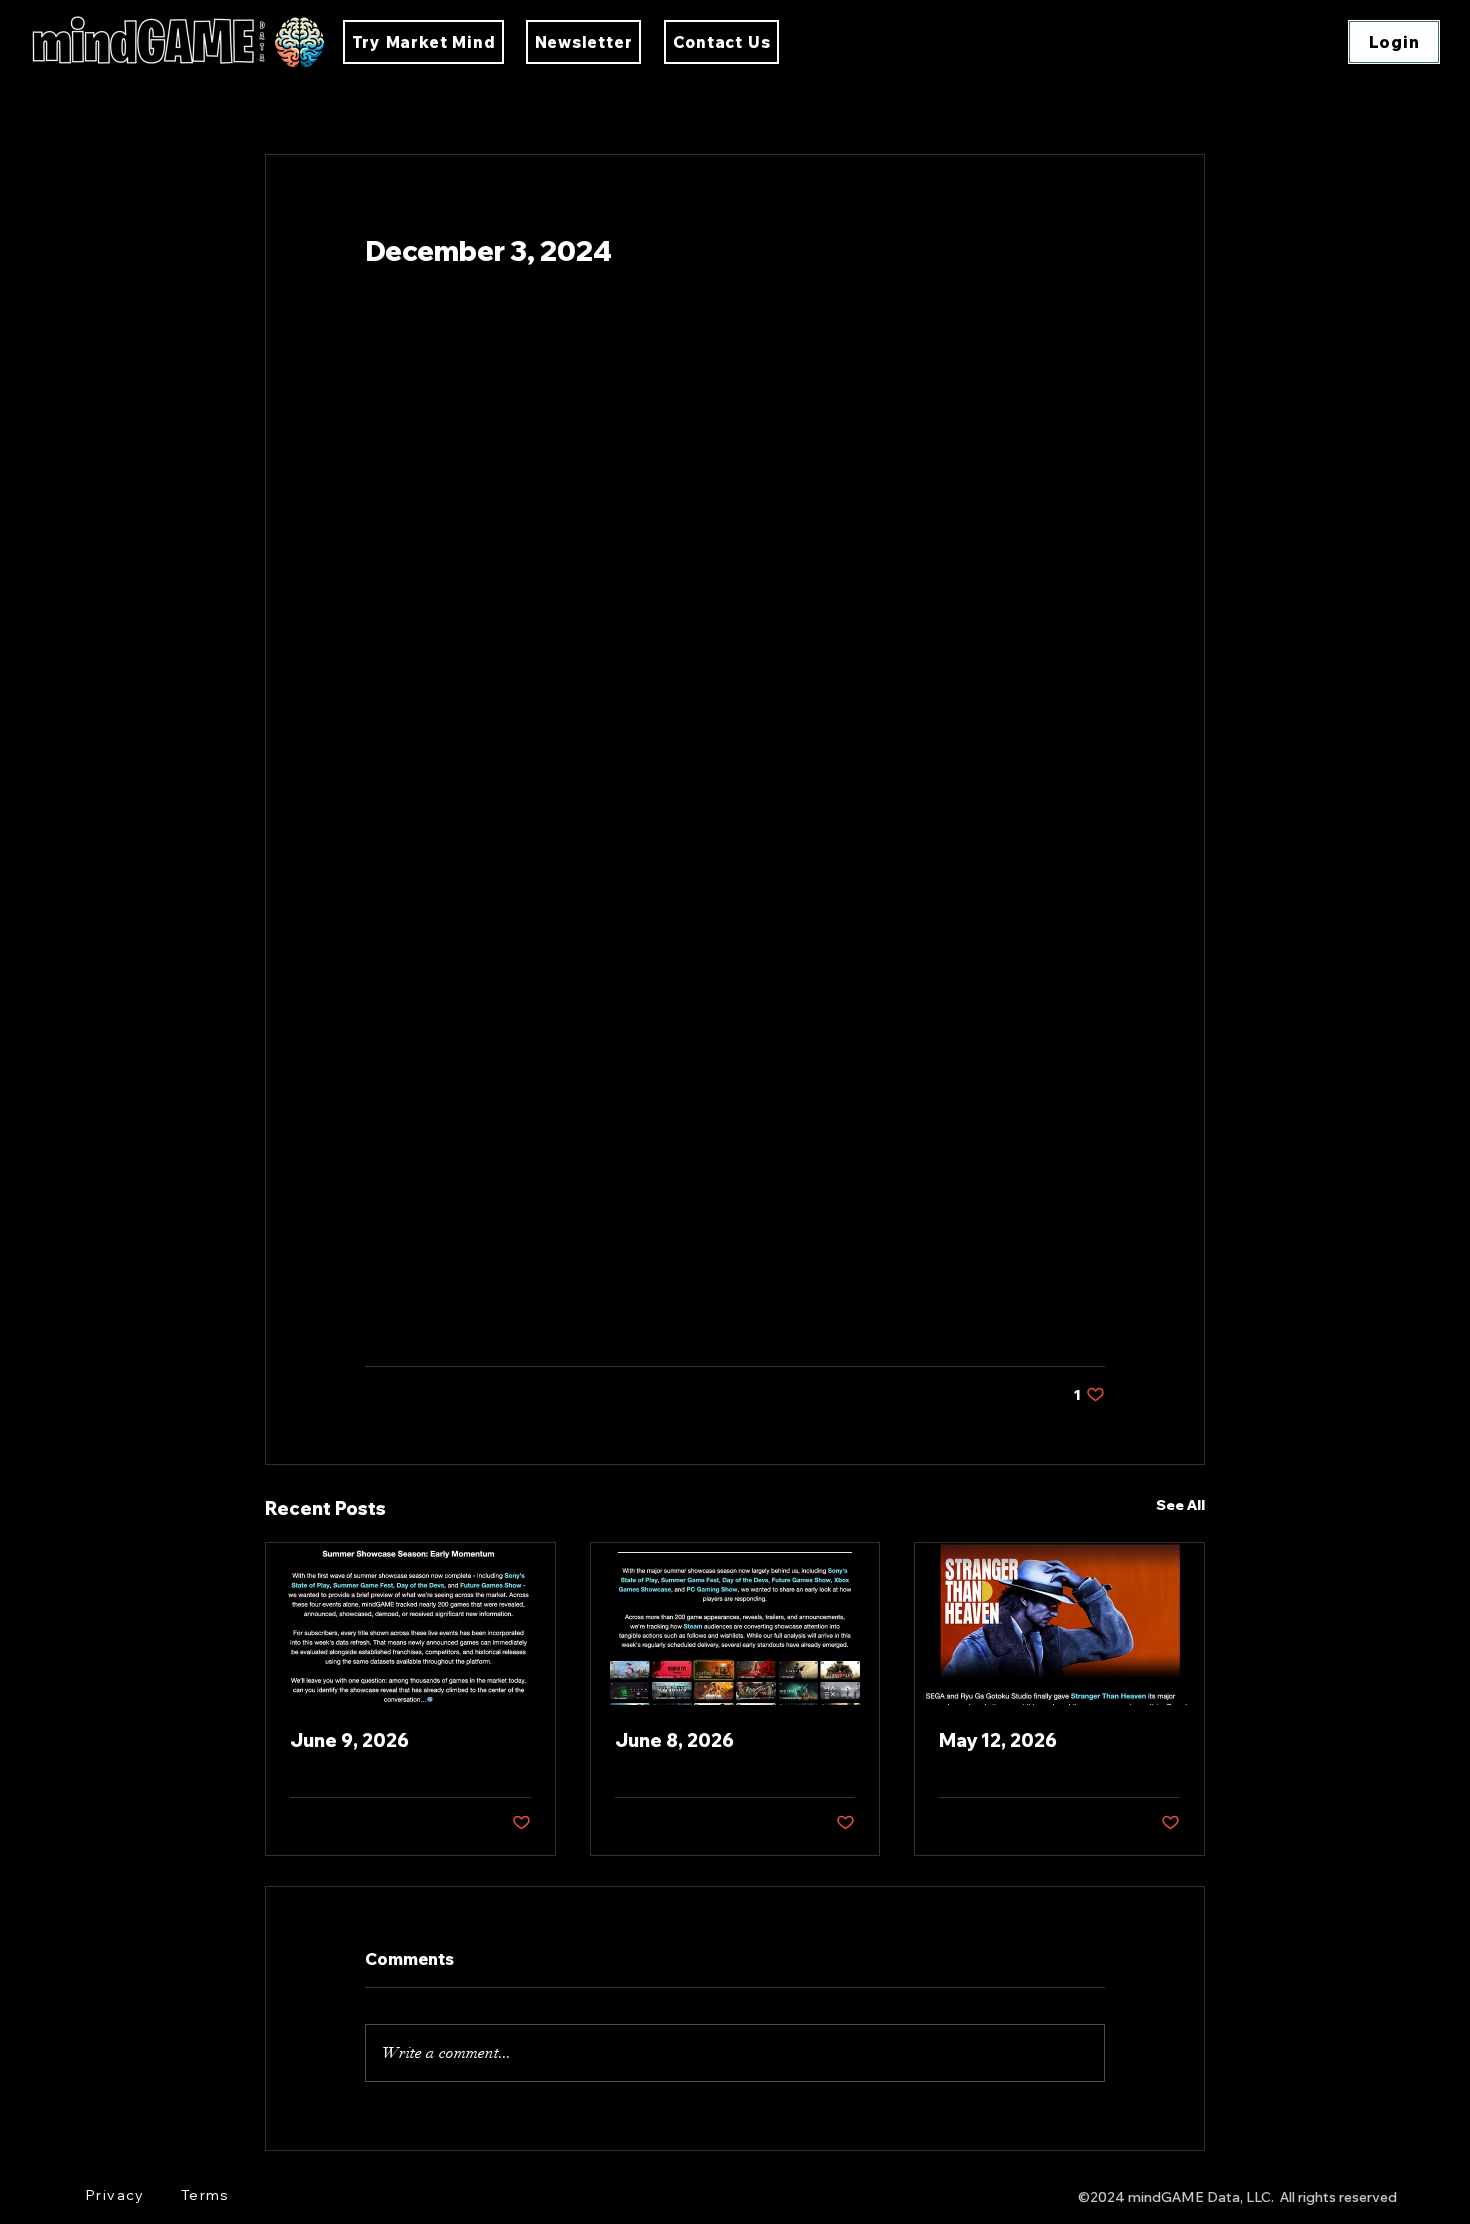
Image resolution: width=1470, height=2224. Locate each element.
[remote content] (735, 817)
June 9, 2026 (349, 1740)
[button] (721, 42)
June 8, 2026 (674, 1740)
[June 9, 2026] (410, 1624)
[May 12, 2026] (1059, 1624)
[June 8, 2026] (735, 1624)
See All (1180, 1505)
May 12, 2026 (998, 1740)
